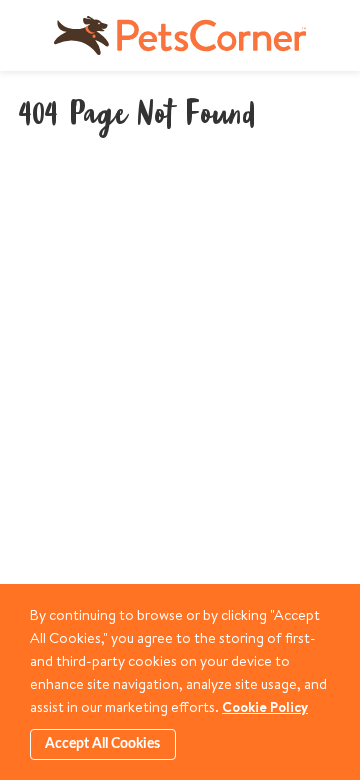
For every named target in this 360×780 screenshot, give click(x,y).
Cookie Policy (265, 707)
